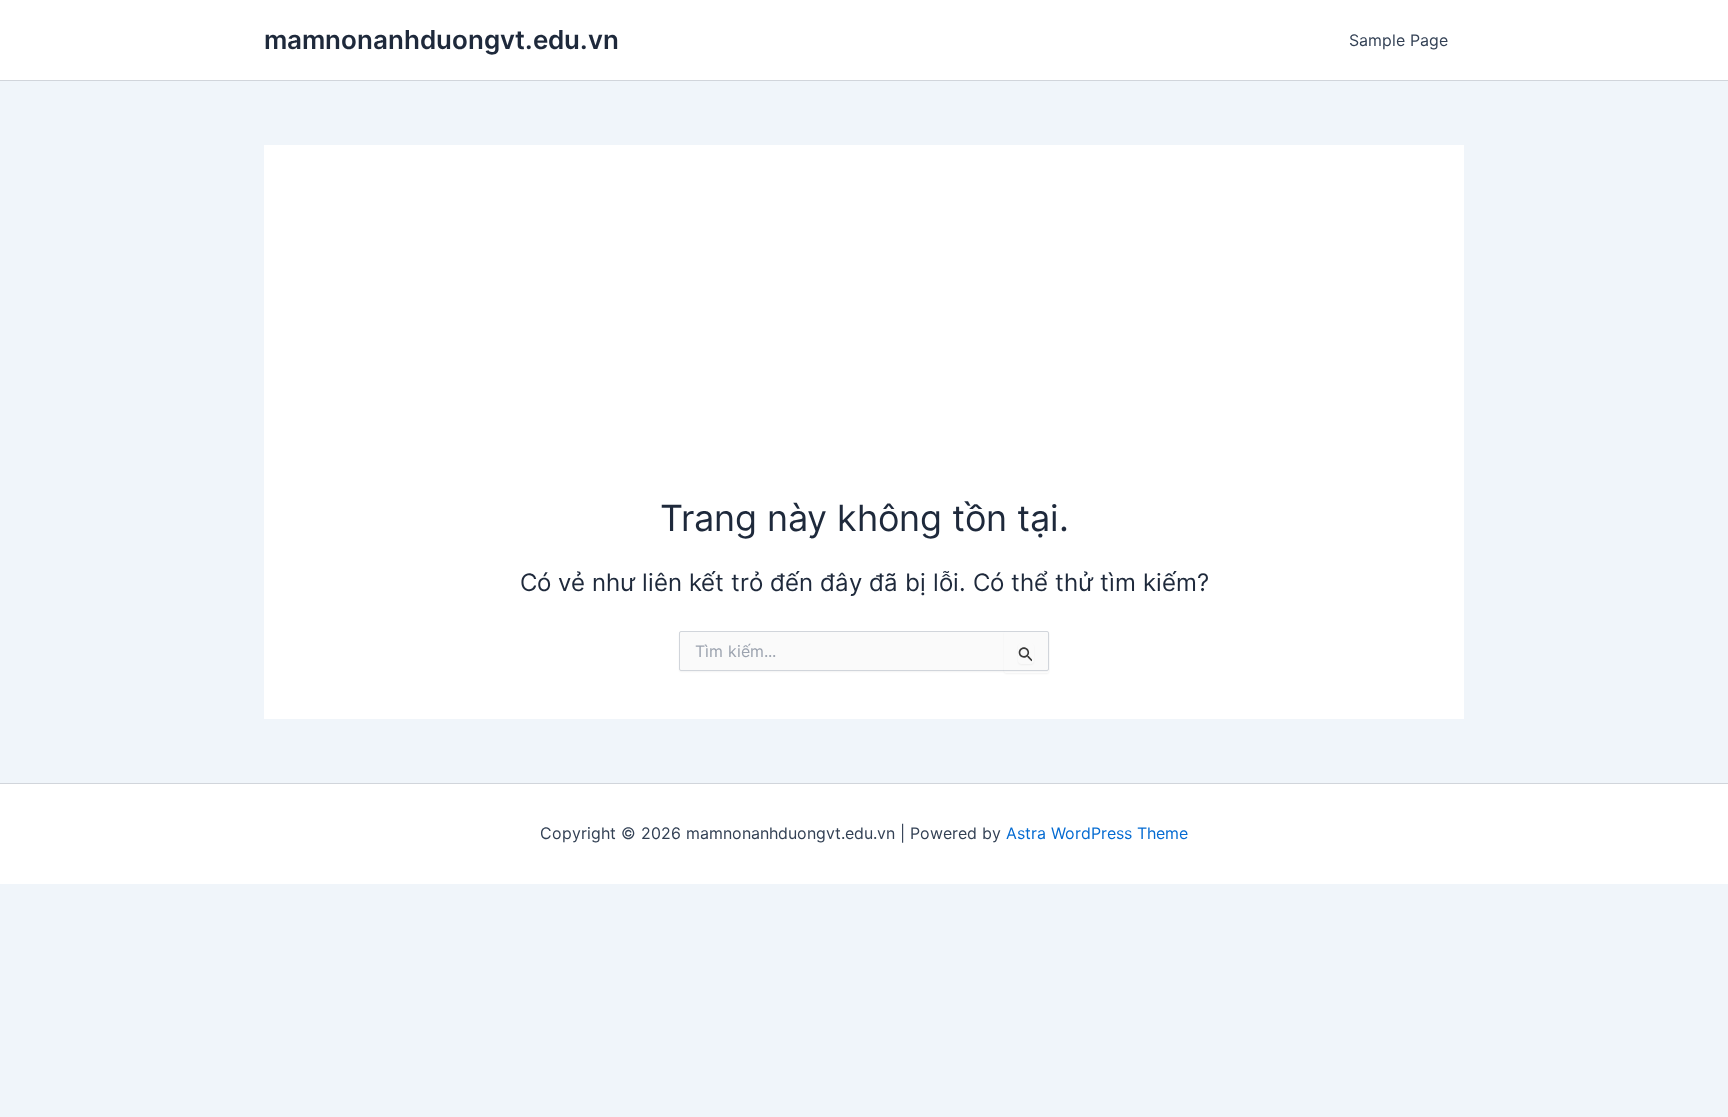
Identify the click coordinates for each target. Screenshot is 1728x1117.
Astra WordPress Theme (1097, 833)
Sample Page (1398, 40)
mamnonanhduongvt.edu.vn (441, 39)
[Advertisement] (864, 343)
